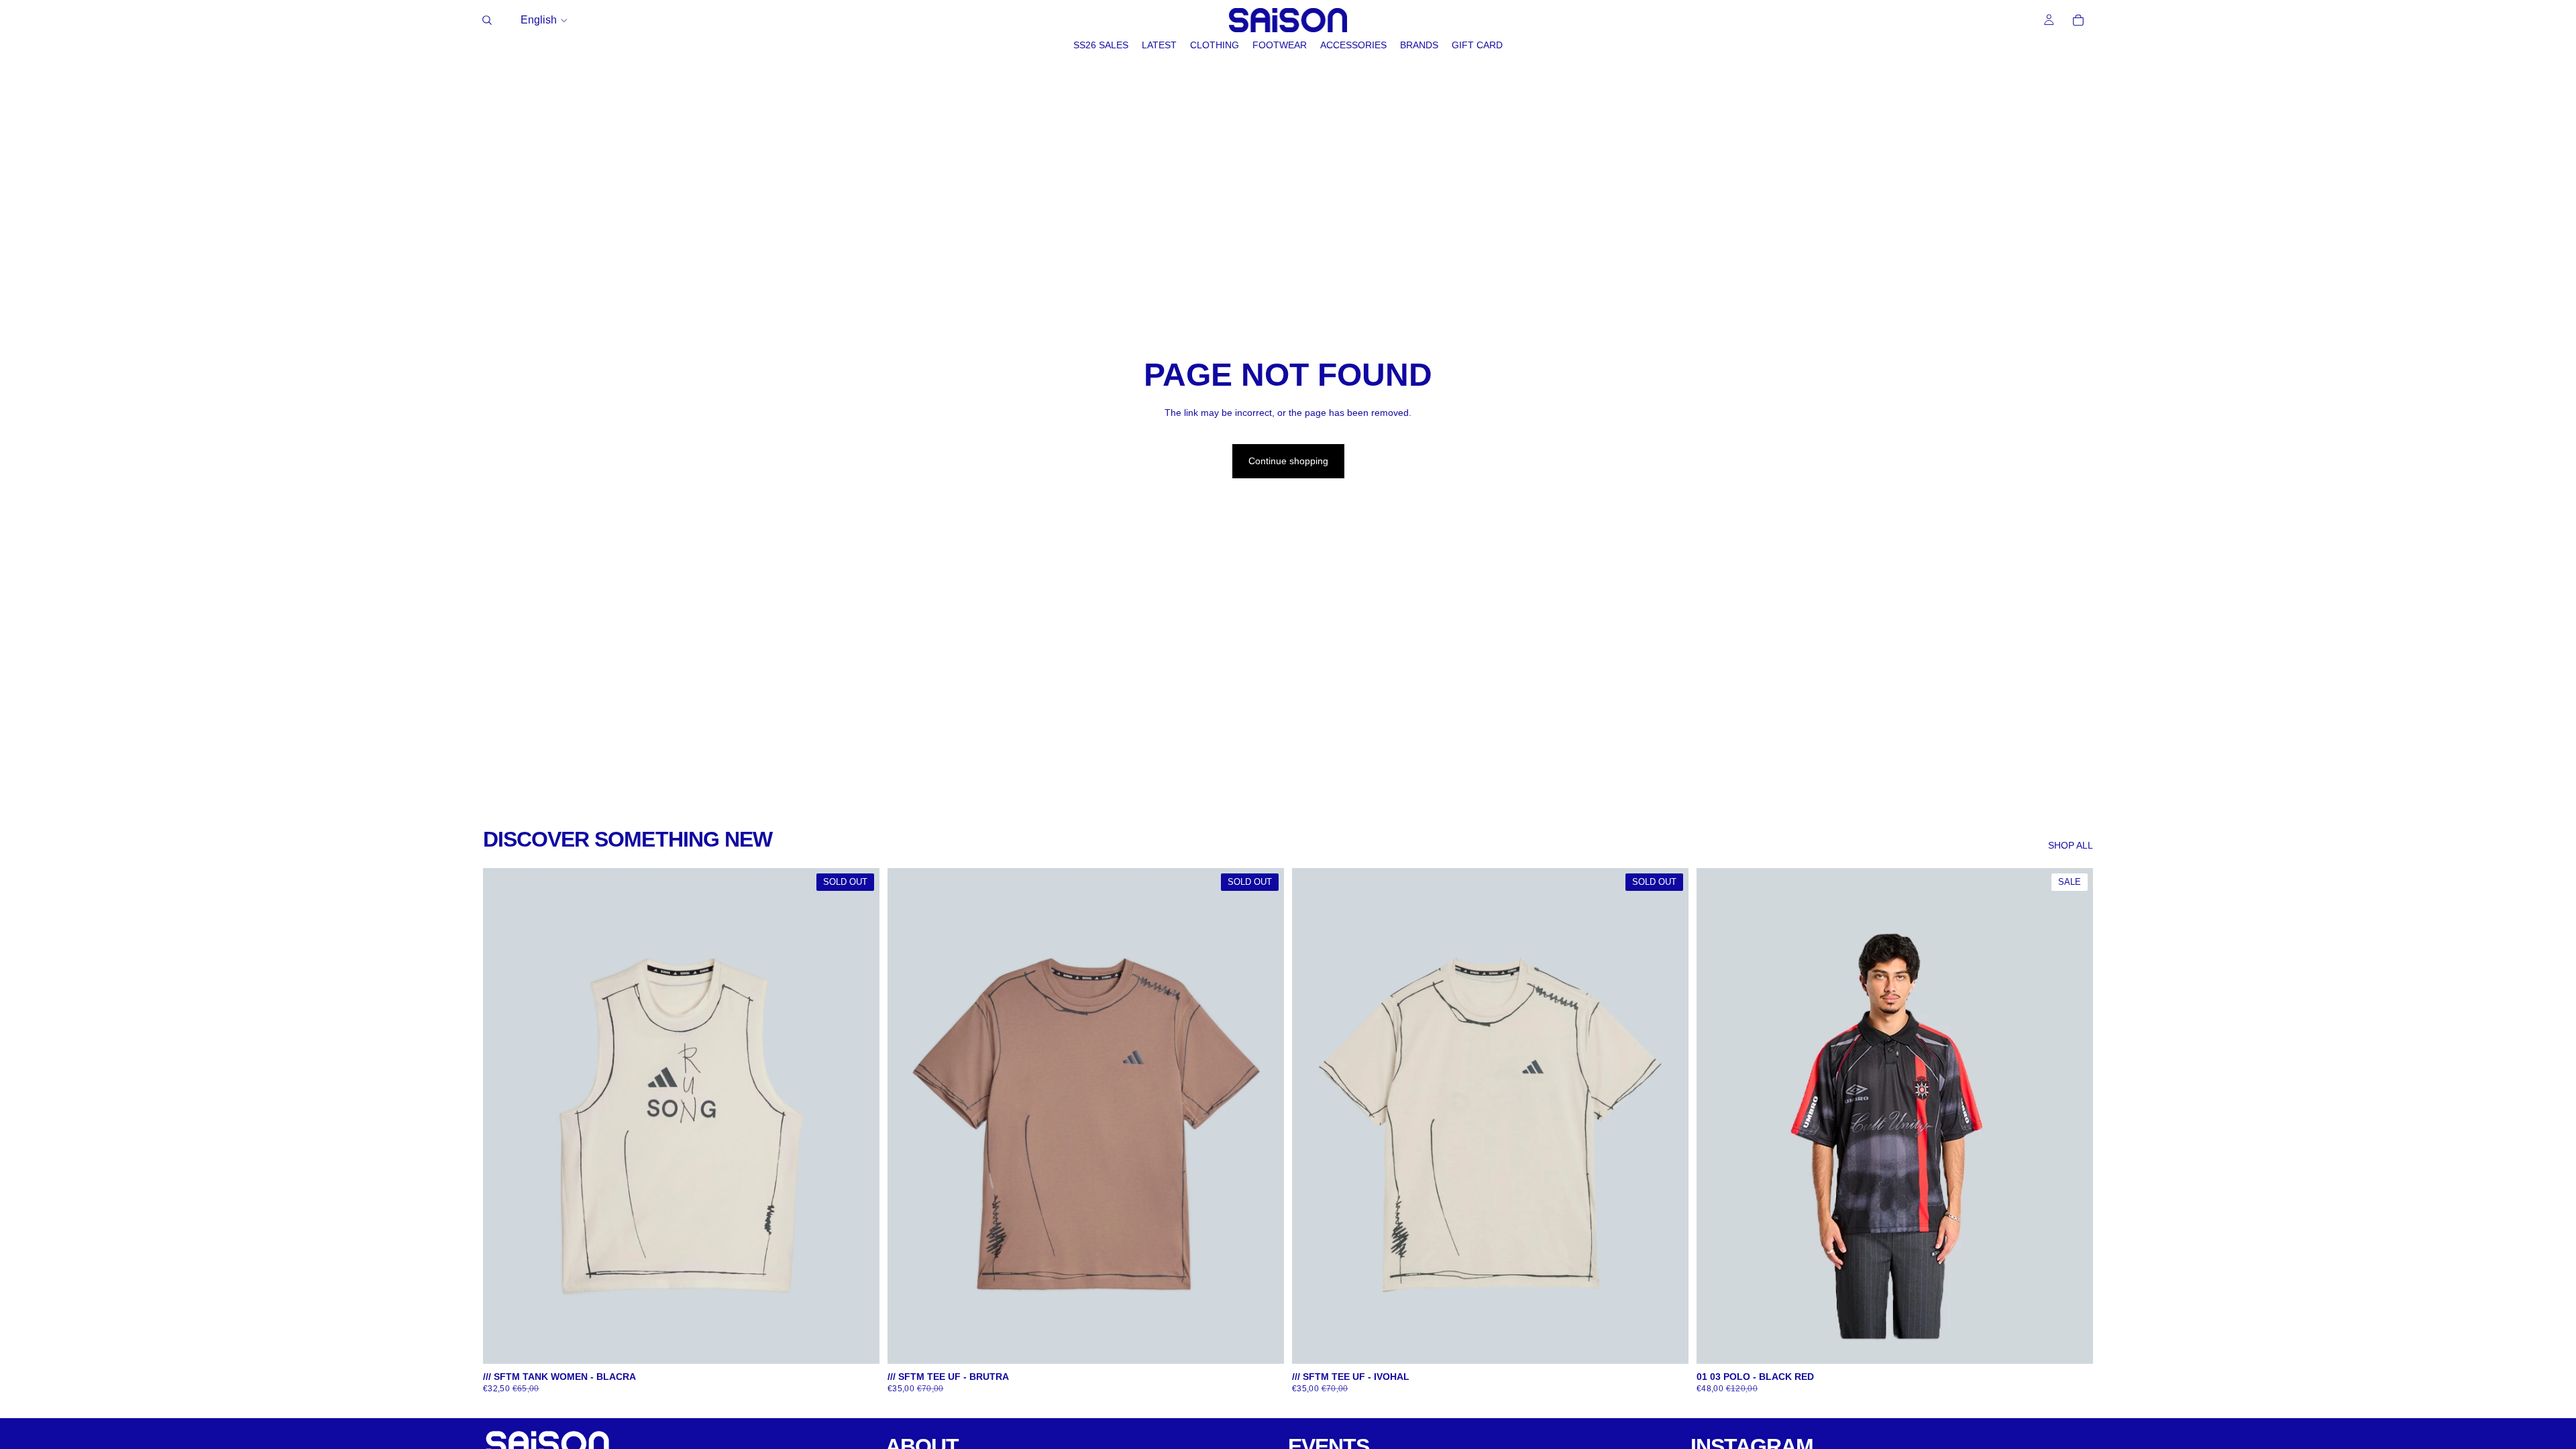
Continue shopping (1288, 461)
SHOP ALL (2071, 845)
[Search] (487, 20)
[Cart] (2078, 20)
